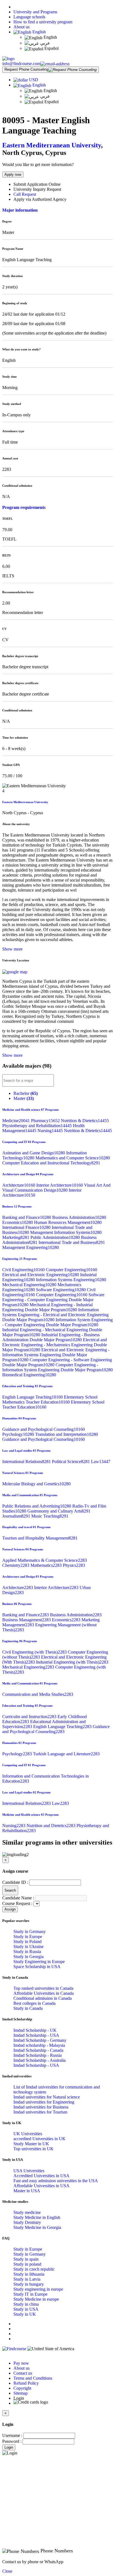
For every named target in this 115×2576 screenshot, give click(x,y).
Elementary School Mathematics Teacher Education (50, 1400)
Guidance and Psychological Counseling (44, 1429)
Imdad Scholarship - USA (36, 2035)
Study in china (26, 2304)
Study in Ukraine (28, 1947)
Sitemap (21, 2393)
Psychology (19, 1434)
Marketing (16, 1237)
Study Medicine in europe (36, 2299)
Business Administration (79, 1217)
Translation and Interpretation (67, 1434)
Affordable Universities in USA (41, 2186)
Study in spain (26, 2259)
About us (21, 27)
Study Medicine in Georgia (37, 2227)
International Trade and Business (72, 1242)
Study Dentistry (27, 2222)
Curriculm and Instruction (30, 1717)
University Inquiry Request (37, 189)
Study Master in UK (31, 2144)
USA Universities (29, 2171)
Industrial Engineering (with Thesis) (72, 1662)
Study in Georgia (28, 1957)
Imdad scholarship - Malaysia (39, 2045)
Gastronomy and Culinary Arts (59, 1511)
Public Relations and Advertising (37, 1506)
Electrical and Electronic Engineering (41, 1275)
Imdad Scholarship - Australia (39, 2060)
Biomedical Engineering (29, 1375)
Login (9, 2447)
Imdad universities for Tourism (40, 2112)
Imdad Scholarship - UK (35, 2030)
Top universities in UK (33, 2149)
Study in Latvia (27, 2279)
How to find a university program (43, 22)
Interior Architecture (60, 1185)
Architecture (19, 1185)
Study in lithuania (29, 2274)
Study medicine (27, 2212)
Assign (10, 1909)
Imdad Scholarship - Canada (38, 2050)
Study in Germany (30, 1932)
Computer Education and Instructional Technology (51, 1163)
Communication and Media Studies (38, 1694)
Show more (12, 949)
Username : (12, 2435)
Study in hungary (29, 2284)
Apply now (13, 175)
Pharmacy (46, 1121)
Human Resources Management (68, 1222)
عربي (45, 43)
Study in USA (26, 2309)
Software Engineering (61, 1290)
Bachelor (26, 1093)
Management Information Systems (66, 1232)
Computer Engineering (71, 1270)
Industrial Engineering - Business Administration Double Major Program (51, 1337)
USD (34, 80)
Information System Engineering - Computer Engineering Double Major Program (57, 1322)
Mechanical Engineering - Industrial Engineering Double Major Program (47, 1307)
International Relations (27, 1462)
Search (10, 1890)
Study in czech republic (34, 2269)
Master (24, 1098)
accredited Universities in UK (39, 2139)
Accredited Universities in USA (41, 2176)
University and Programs (35, 12)
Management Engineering (31, 1247)
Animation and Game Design (34, 1153)
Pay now (21, 2363)
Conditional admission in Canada (43, 1998)
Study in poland (27, 2264)
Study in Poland (27, 1942)
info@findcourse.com (21, 64)
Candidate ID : (15, 1882)
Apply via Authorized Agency (40, 199)
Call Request (25, 194)
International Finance (27, 1227)
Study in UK (25, 2314)
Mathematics (47, 1565)
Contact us (23, 2373)
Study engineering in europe (38, 2289)
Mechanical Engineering (30, 1285)
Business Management (27, 1620)
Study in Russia (27, 1952)
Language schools (29, 17)
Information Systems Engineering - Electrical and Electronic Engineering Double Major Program (55, 1315)
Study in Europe (28, 1937)
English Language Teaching (33, 1397)
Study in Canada (28, 2008)
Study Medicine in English (37, 2217)
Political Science (71, 1462)
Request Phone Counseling (26, 69)
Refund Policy (26, 2383)
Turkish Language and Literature (66, 1754)
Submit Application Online (37, 184)
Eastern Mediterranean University (52, 145)
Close (7, 2571)
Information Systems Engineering (71, 1280)
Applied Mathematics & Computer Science (45, 1560)
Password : (12, 2441)
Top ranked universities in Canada (43, 1988)
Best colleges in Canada (34, 2003)
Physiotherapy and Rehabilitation (38, 1126)
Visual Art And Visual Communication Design (56, 1188)
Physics (74, 1565)
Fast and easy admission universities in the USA (56, 2181)
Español (51, 48)
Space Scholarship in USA (37, 1967)
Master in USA (27, 2191)
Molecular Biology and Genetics (36, 1484)
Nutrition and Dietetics (51, 1826)
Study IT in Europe (30, 2294)
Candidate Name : (18, 1898)
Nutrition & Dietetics (85, 1121)
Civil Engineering (24, 1270)
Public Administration (56, 1237)
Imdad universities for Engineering (44, 2102)
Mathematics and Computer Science (73, 1158)
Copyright (22, 2388)
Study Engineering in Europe (39, 1962)
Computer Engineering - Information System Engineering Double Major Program (57, 1367)
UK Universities (28, 2134)
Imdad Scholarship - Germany (40, 2040)
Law (101, 1462)
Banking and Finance (27, 1217)
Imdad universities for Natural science (47, 2097)
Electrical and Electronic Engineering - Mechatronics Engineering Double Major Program (55, 1345)
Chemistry (16, 1565)
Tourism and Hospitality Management (40, 1538)
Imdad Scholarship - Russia (38, 2055)
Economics (18, 1222)
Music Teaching (50, 1516)
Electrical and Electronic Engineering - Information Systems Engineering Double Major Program (56, 1355)
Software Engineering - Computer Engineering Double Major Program (53, 1300)
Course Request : (17, 1903)
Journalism (17, 1516)
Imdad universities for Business (41, 2107)
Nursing (51, 1131)
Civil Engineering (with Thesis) (35, 1652)
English (39, 32)
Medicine (17, 1121)
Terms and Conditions (33, 2378)
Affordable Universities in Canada (44, 1993)
